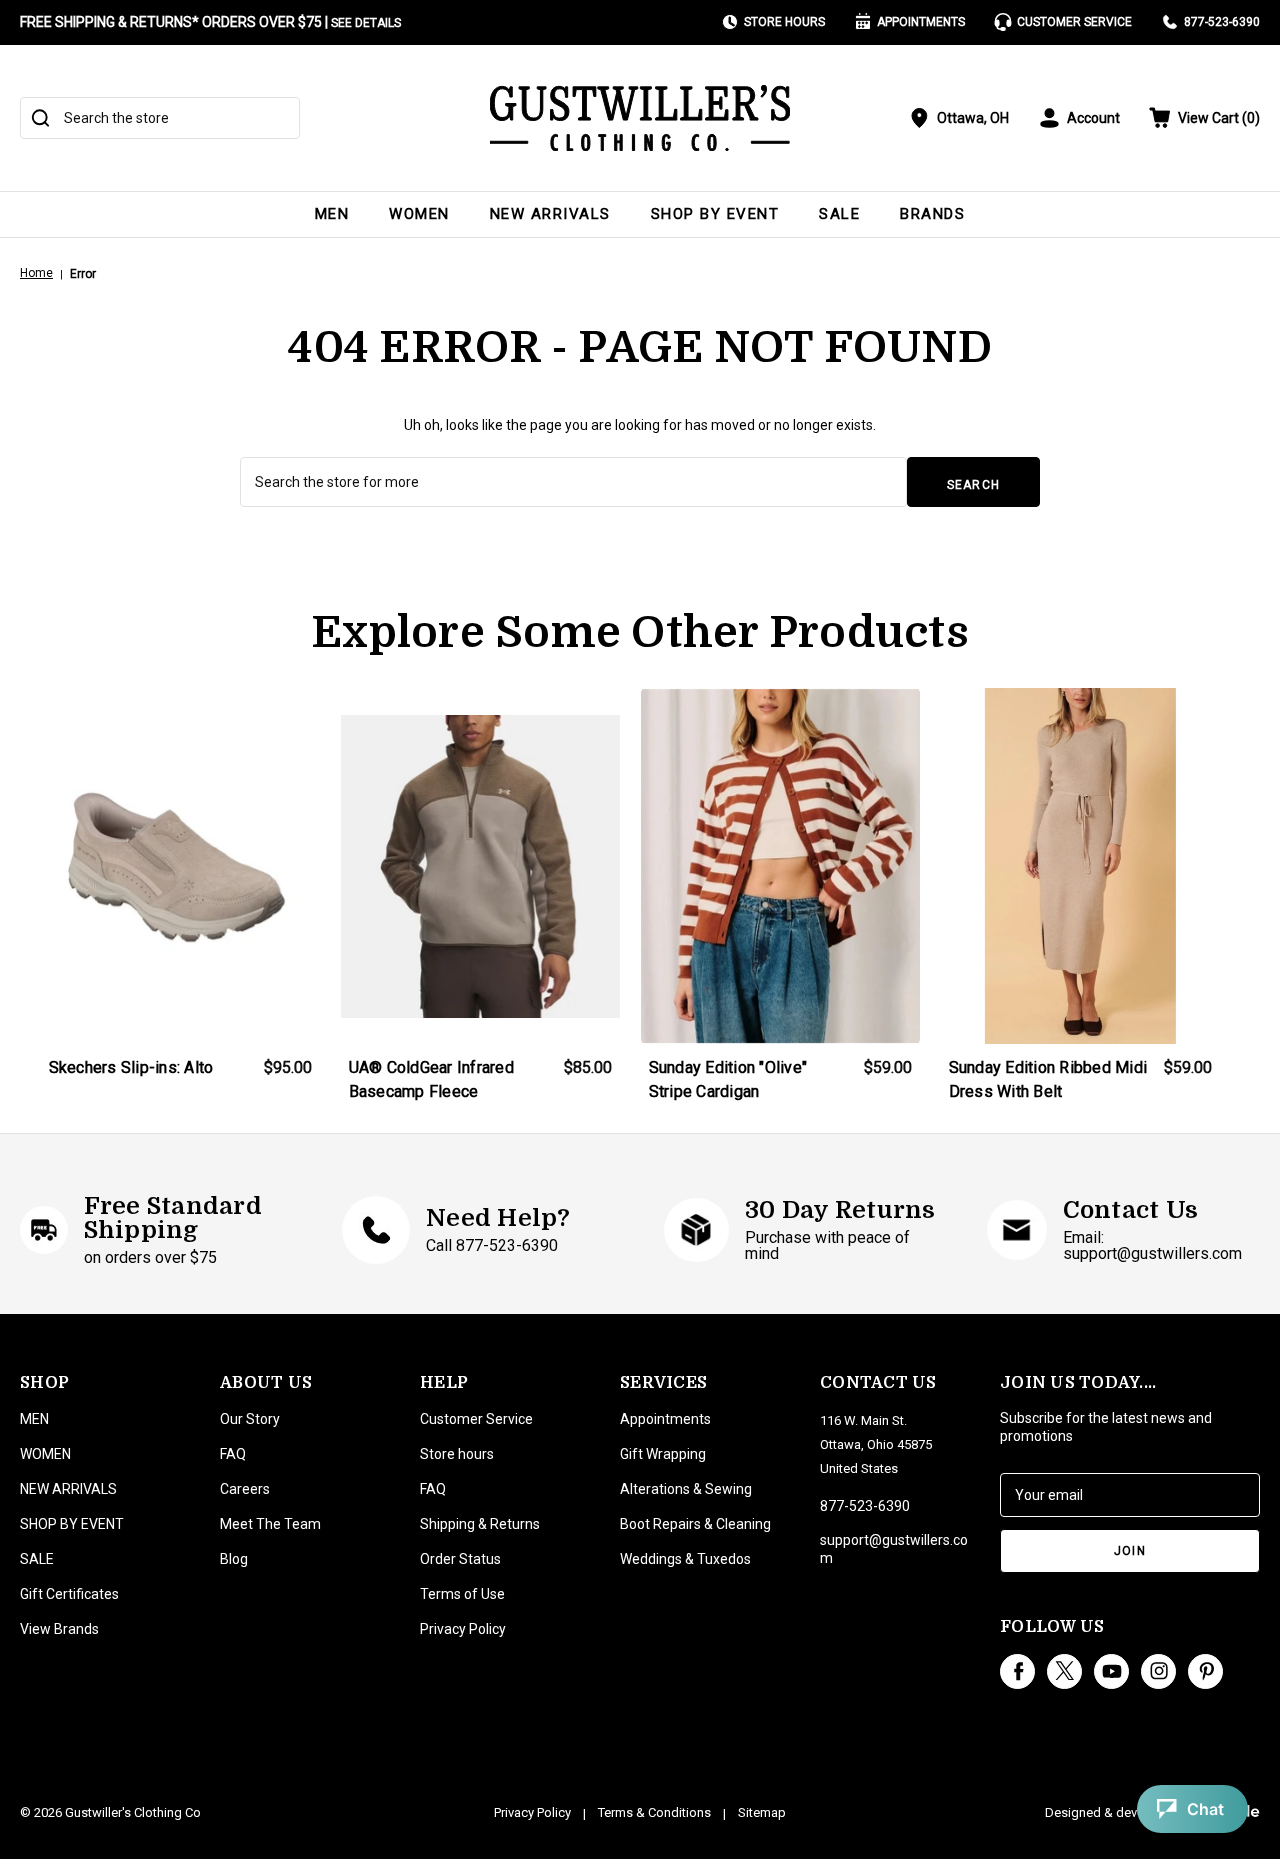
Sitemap (762, 1812)
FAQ (233, 1454)
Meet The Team (270, 1524)
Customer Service (1074, 22)
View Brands (59, 1629)
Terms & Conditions (654, 1812)
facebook (1017, 1671)
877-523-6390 (1222, 22)
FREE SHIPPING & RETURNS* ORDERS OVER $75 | (210, 22)
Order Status (460, 1559)
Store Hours (784, 22)
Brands (932, 214)
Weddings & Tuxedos (685, 1559)
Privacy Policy (463, 1629)
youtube (1111, 1671)
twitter (1064, 1671)
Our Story (250, 1419)
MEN (332, 214)
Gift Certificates (69, 1594)
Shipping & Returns (480, 1524)
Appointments (921, 22)
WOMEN (419, 214)
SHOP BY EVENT (715, 214)
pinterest (1205, 1671)
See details (366, 23)
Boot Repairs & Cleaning (695, 1524)
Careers (245, 1489)
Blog (234, 1559)
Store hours (457, 1454)
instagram (1158, 1671)
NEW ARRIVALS (550, 214)
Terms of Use (462, 1594)
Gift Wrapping (663, 1454)
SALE (839, 214)
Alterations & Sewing (686, 1489)
